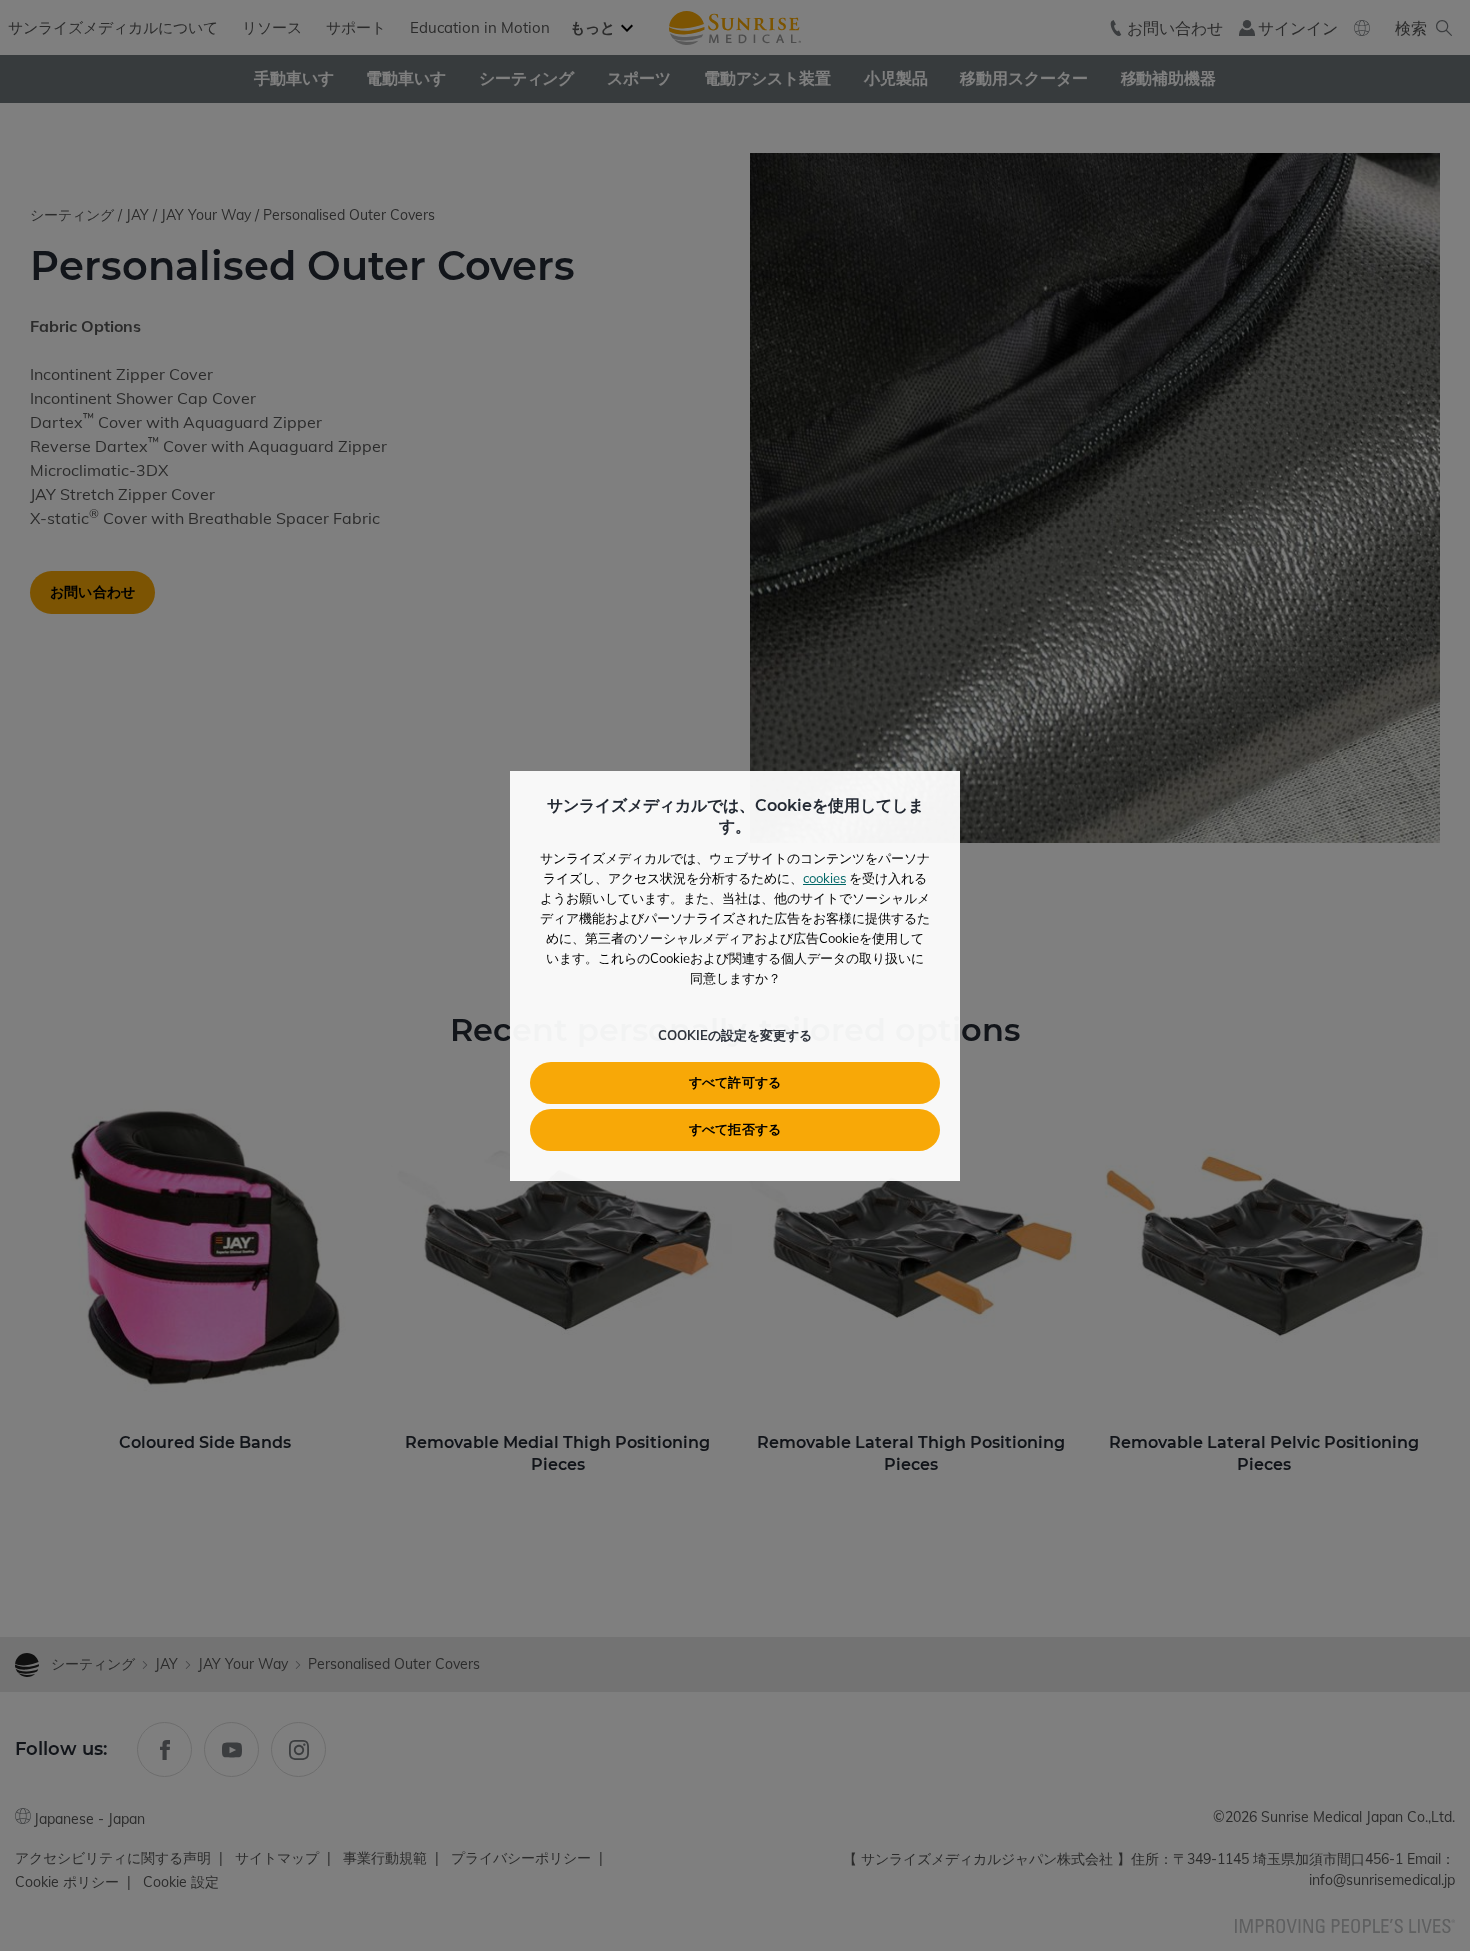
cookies (824, 878)
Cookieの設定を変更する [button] (735, 1035)
